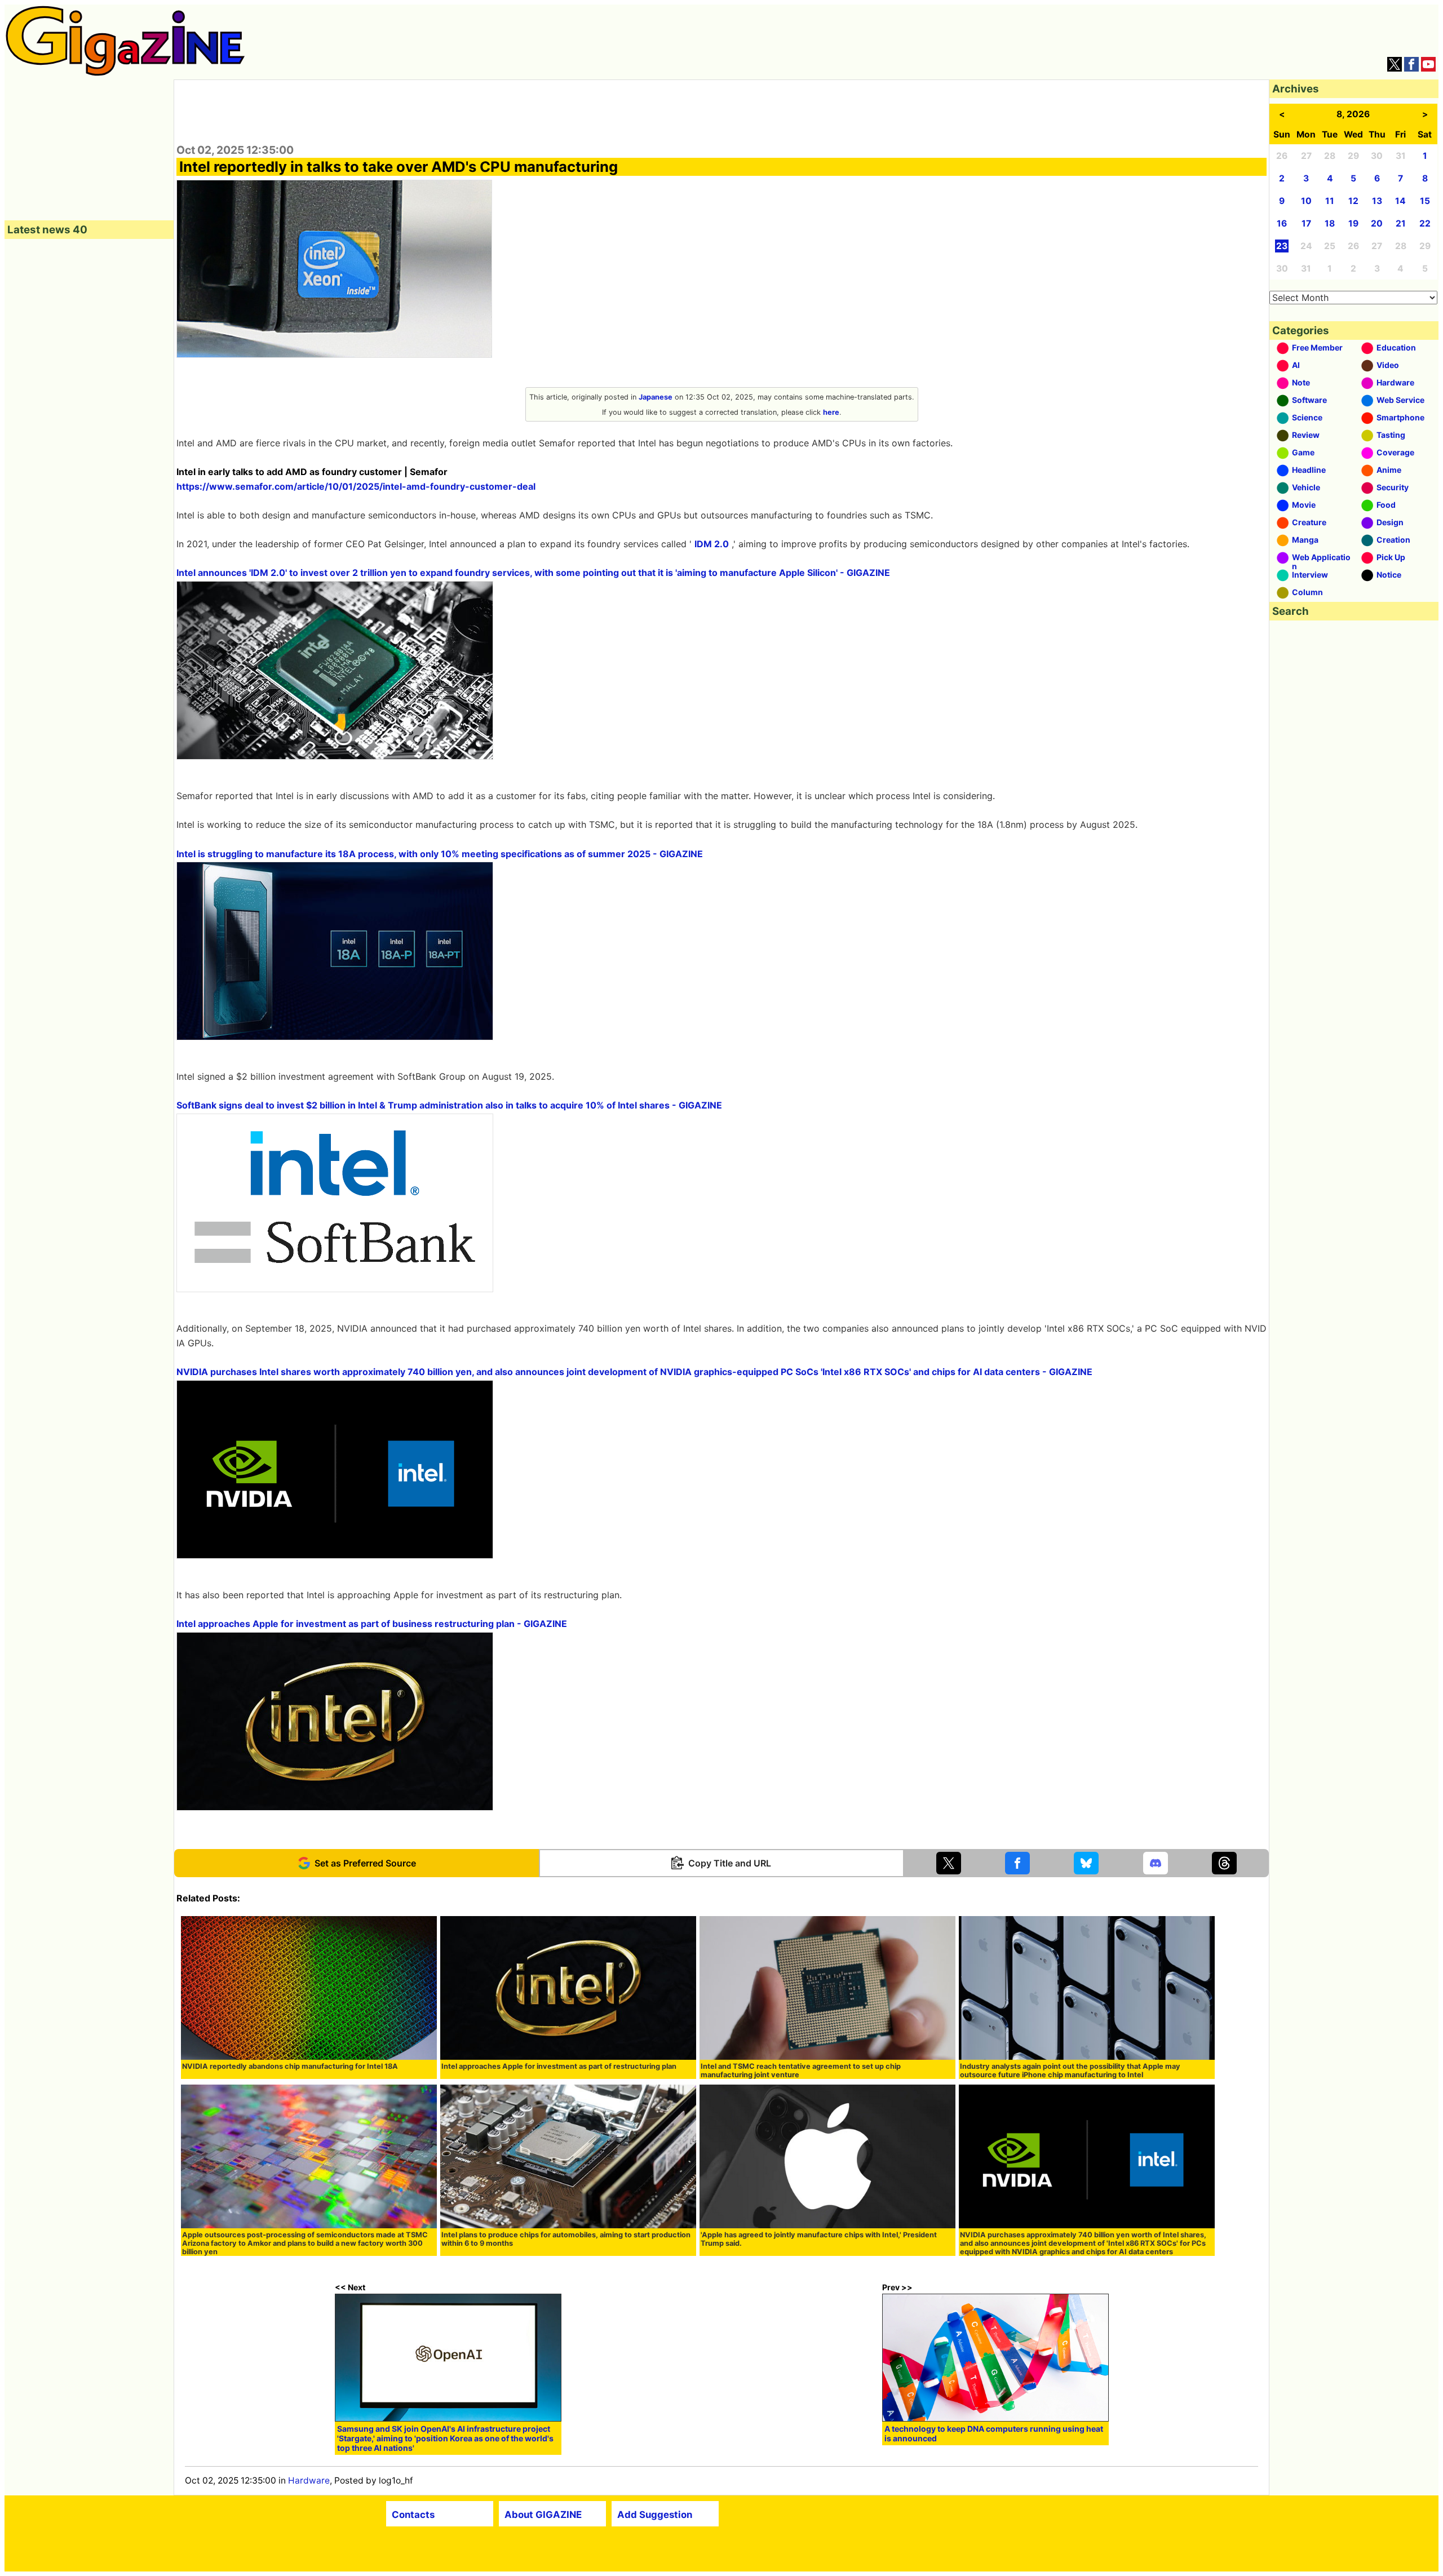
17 (1306, 223)
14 (1400, 201)
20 (1377, 223)
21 (1401, 223)
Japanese (656, 397)
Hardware (309, 2480)
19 (1353, 223)
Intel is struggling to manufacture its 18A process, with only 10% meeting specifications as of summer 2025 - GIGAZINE (440, 854)
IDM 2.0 (712, 544)
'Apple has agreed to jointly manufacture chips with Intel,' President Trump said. (819, 2239)
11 (1330, 201)
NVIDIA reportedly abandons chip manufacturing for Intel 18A (290, 2066)
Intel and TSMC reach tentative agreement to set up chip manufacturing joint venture (801, 2070)
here (831, 412)
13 (1377, 201)
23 (1282, 246)
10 (1306, 201)
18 (1330, 223)
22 (1425, 223)
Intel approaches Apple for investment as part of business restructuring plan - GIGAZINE (372, 1624)
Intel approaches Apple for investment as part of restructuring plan (559, 2066)
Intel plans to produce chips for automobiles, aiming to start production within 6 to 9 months (566, 2239)
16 (1282, 223)
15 (1425, 201)
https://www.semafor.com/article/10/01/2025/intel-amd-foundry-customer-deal (356, 486)
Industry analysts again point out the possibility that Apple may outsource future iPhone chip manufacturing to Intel (1070, 2070)
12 (1353, 201)
